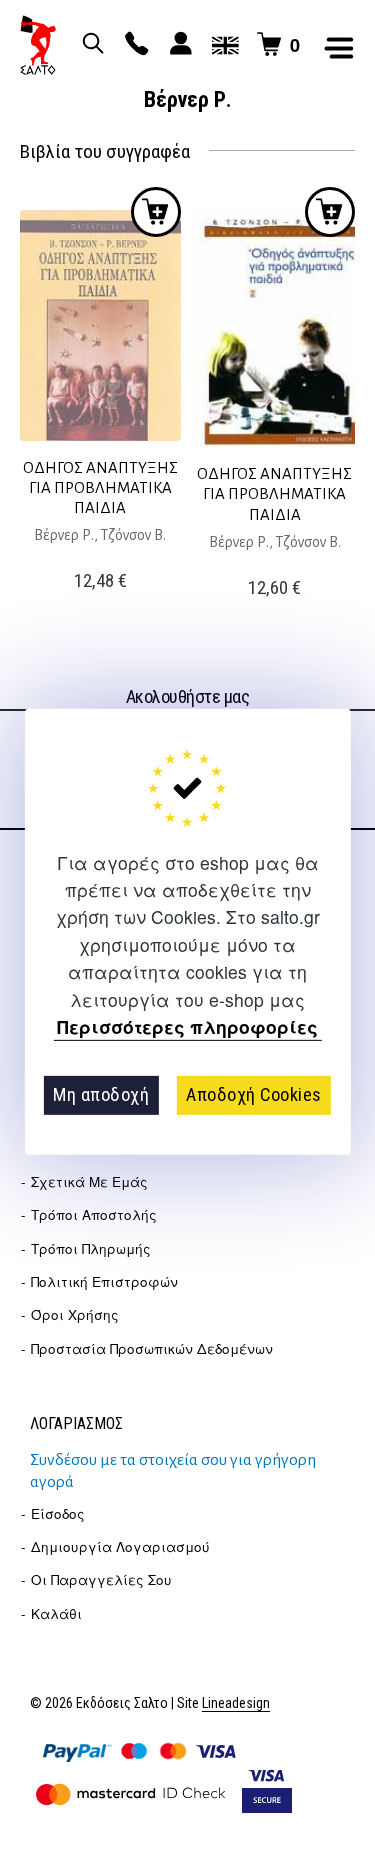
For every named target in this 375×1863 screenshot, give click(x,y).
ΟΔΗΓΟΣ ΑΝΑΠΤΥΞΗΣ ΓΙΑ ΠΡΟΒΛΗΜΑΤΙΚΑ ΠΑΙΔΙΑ (100, 488)
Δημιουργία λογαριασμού (120, 1546)
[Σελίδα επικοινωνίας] (134, 45)
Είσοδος (58, 1513)
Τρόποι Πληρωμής (91, 1248)
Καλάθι (56, 1613)
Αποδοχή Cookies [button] (254, 1094)
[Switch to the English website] (222, 45)
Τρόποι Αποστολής (94, 1214)
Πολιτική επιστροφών (104, 1281)
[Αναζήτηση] (90, 45)
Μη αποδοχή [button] (101, 1094)
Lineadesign (236, 1703)
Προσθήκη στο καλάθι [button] (156, 212)
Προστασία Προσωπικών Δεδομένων (152, 1348)
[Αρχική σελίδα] (38, 45)
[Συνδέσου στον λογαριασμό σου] (178, 45)
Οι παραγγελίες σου (101, 1579)
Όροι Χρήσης (75, 1314)
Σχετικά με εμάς (89, 1181)
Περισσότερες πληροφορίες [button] (187, 1027)
